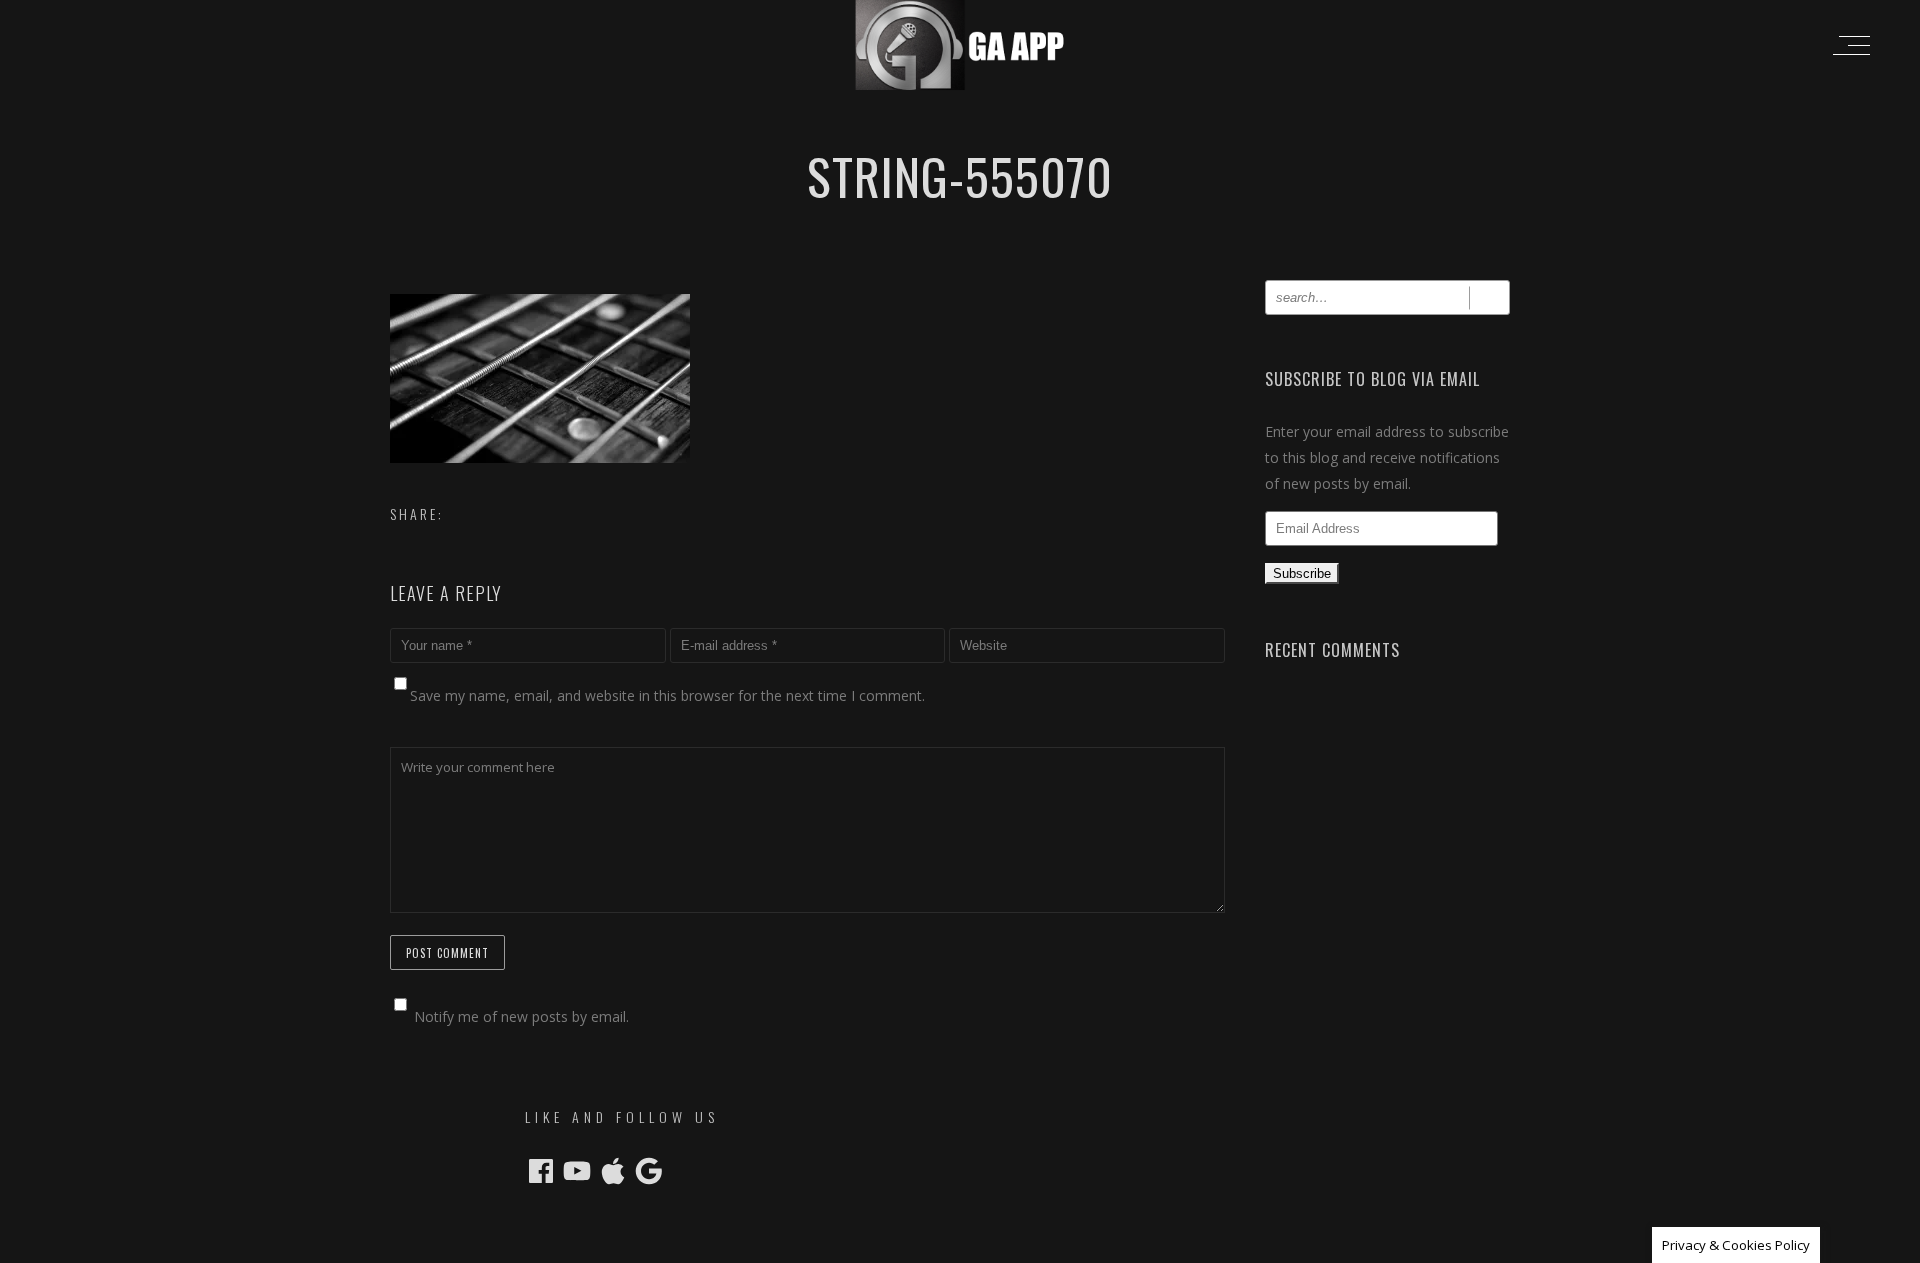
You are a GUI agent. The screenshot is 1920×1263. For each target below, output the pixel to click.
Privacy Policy (1092, 1245)
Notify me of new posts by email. (521, 1016)
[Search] (1489, 297)
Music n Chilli (853, 1245)
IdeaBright (1011, 1245)
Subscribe (1302, 573)
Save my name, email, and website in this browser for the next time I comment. (667, 695)
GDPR (1156, 1245)
